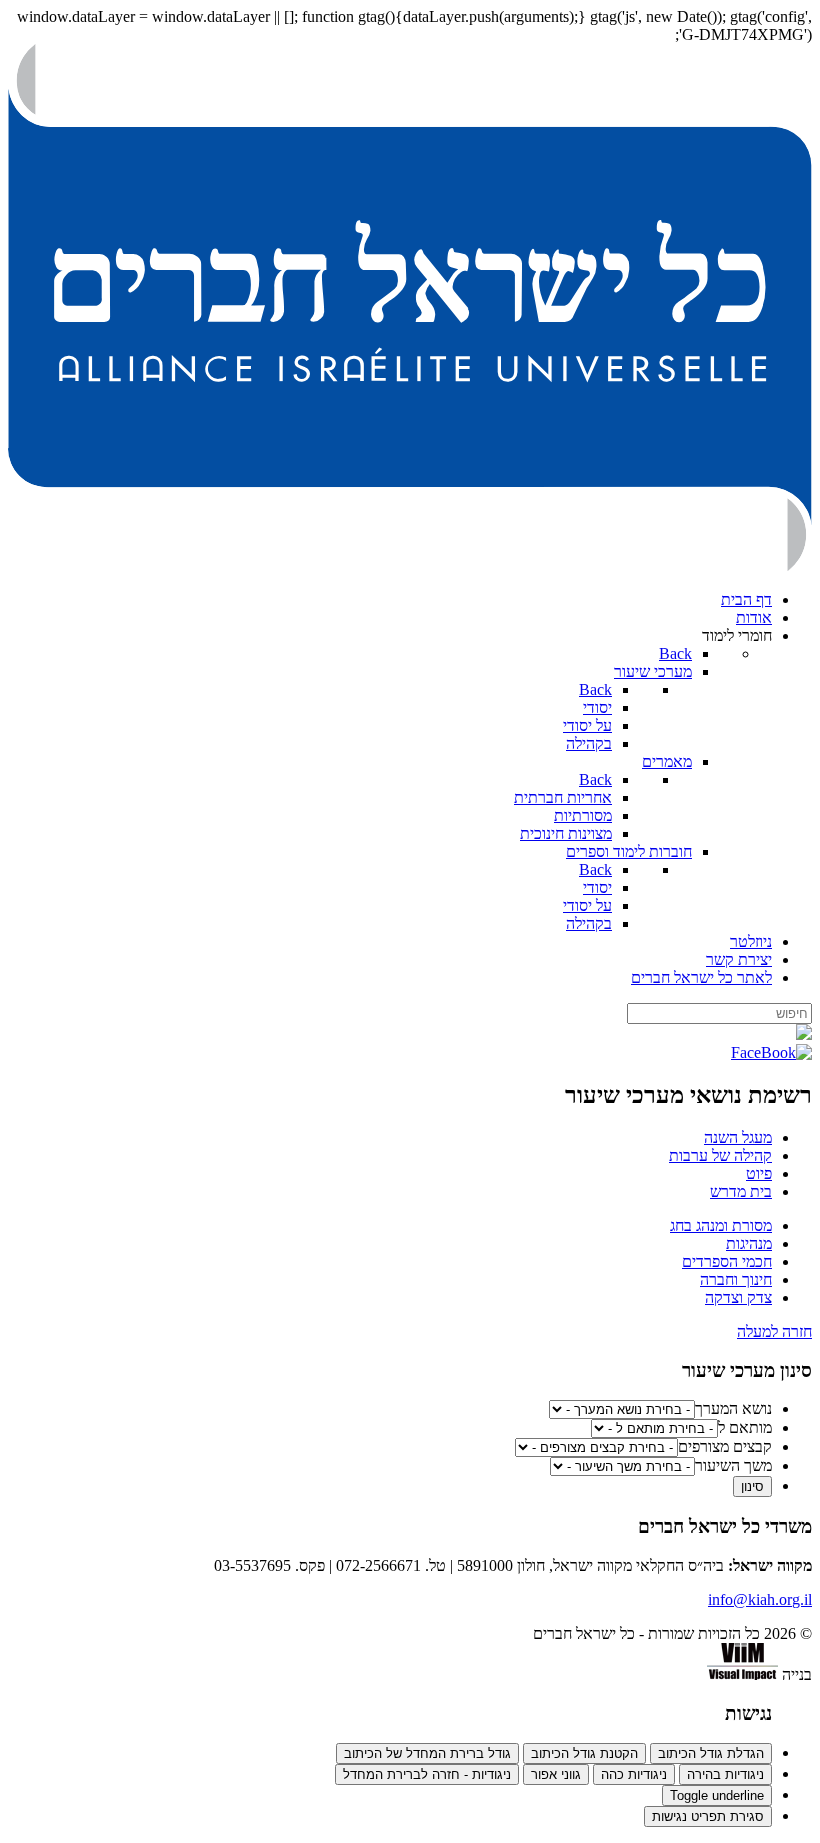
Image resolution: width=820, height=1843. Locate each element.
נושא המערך (733, 1408)
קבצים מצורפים (725, 1446)
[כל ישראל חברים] (410, 565)
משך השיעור (733, 1465)
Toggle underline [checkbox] (717, 1795)
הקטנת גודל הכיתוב (584, 1753)
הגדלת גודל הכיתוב (711, 1753)
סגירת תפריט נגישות (708, 1816)
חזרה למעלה (774, 1331)
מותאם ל (745, 1427)
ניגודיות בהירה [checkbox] (725, 1774)
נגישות (748, 1713)
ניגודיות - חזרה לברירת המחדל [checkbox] (427, 1774)
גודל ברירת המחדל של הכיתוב (427, 1753)
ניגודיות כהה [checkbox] (634, 1774)
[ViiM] (742, 1674)
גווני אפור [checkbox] (556, 1774)
